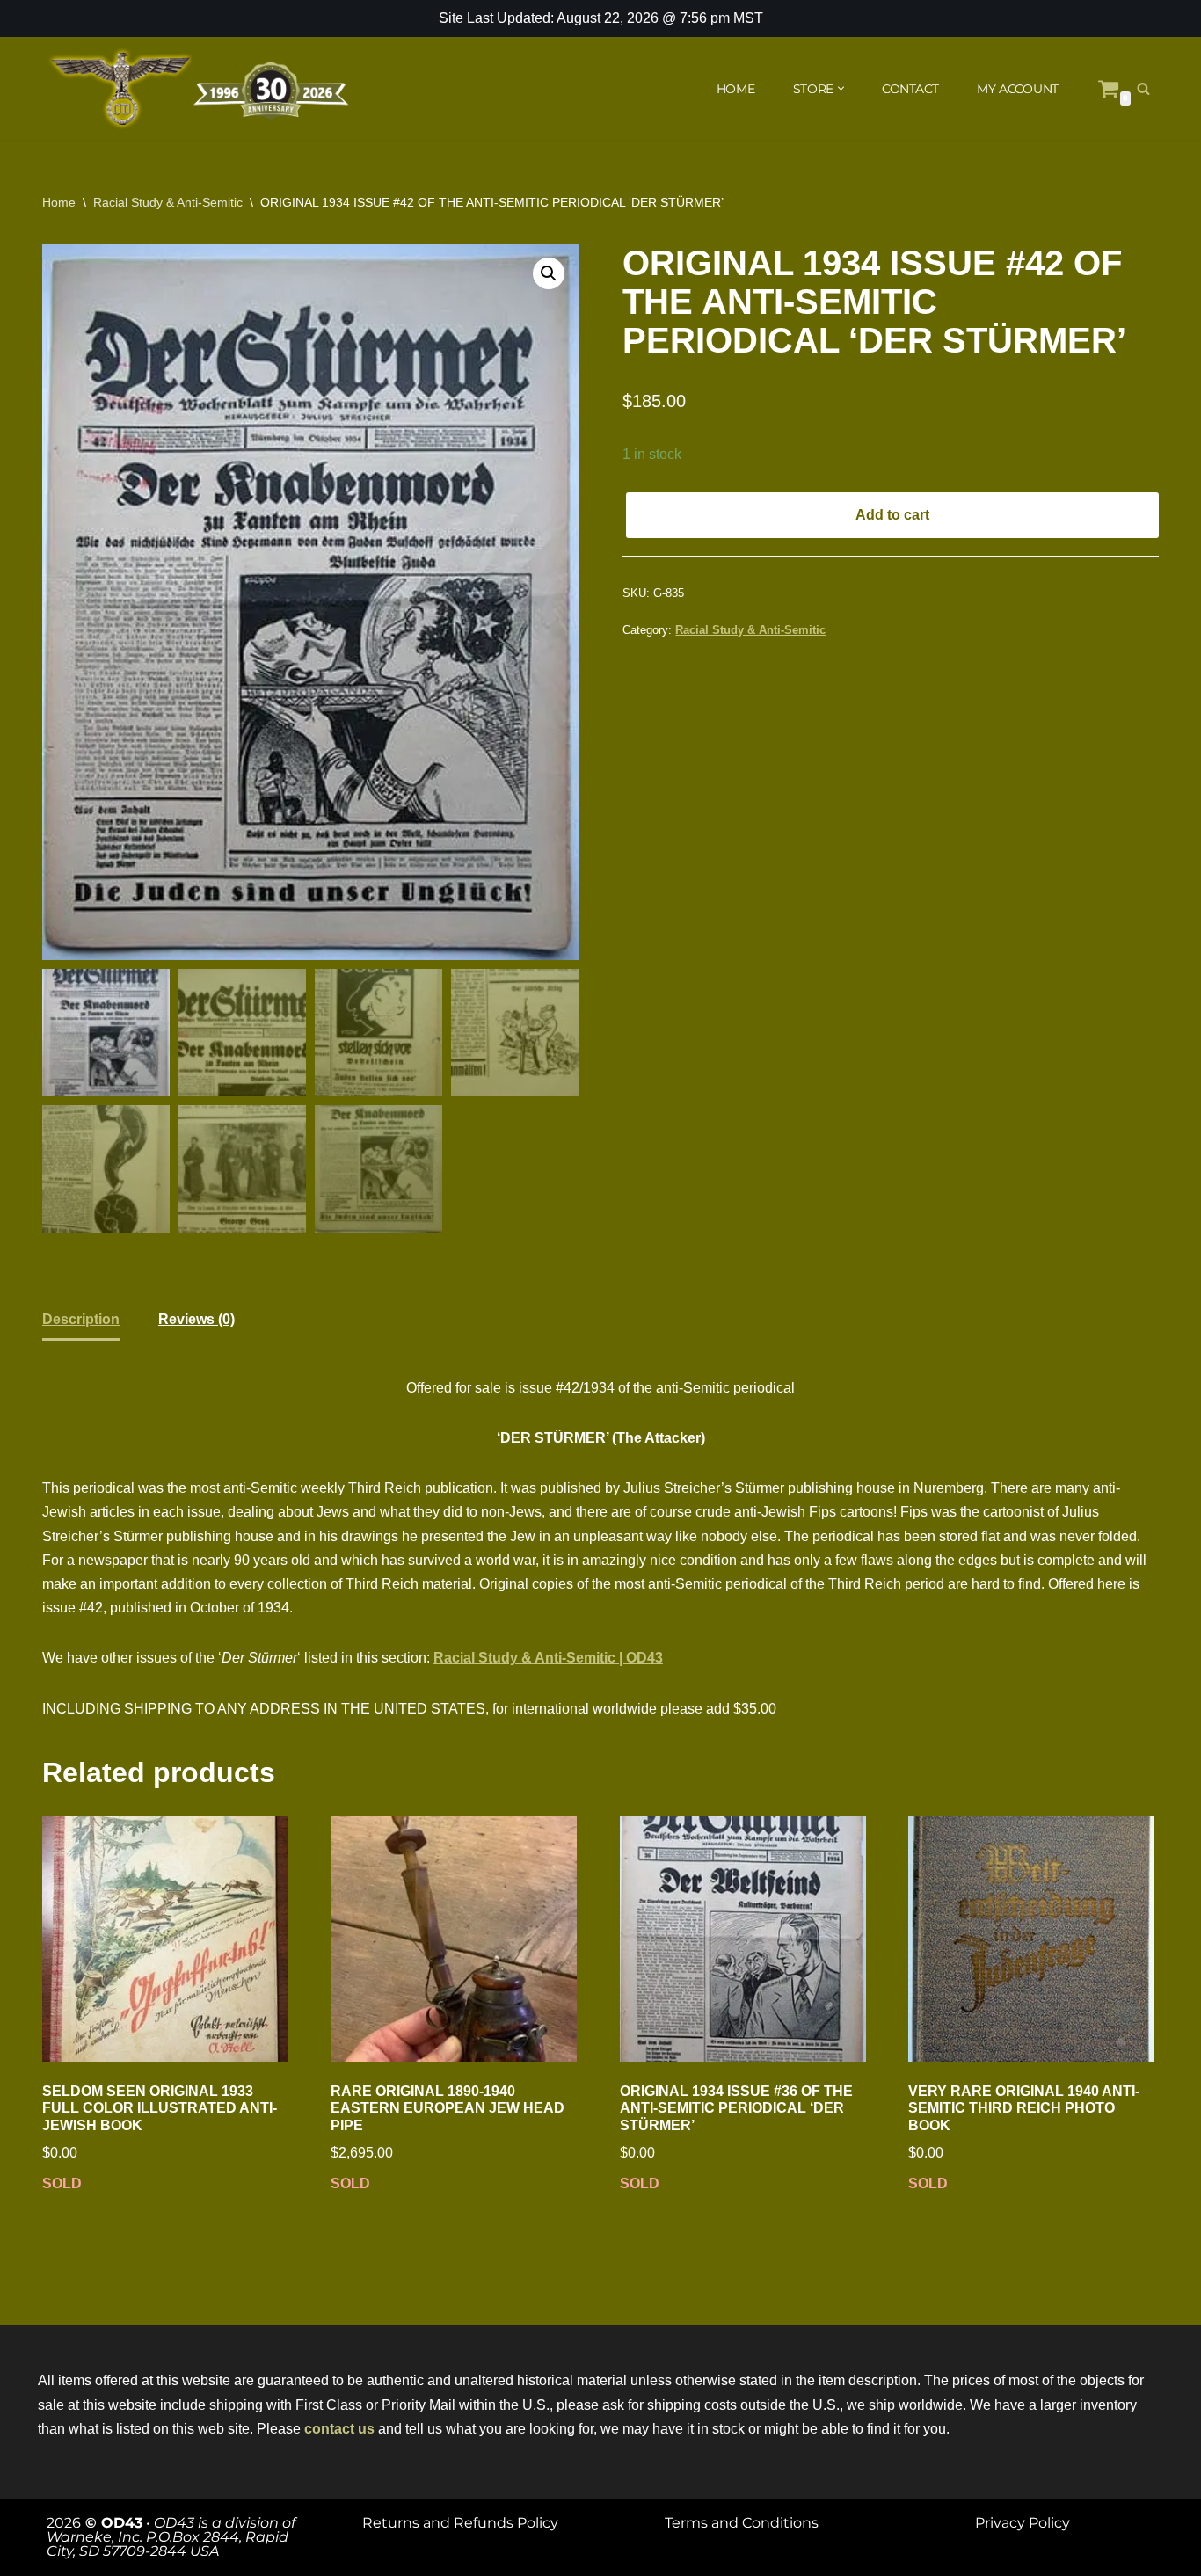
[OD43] (200, 89)
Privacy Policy (1023, 2523)
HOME (736, 89)
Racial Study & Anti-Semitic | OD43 (548, 1658)
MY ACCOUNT (1018, 89)
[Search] (1143, 88)
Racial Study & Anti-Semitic (168, 202)
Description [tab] (81, 1319)
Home (59, 202)
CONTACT (910, 89)
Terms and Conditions (742, 2523)
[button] (841, 88)
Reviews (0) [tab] (197, 1319)
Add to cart (892, 515)
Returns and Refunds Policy (460, 2523)
